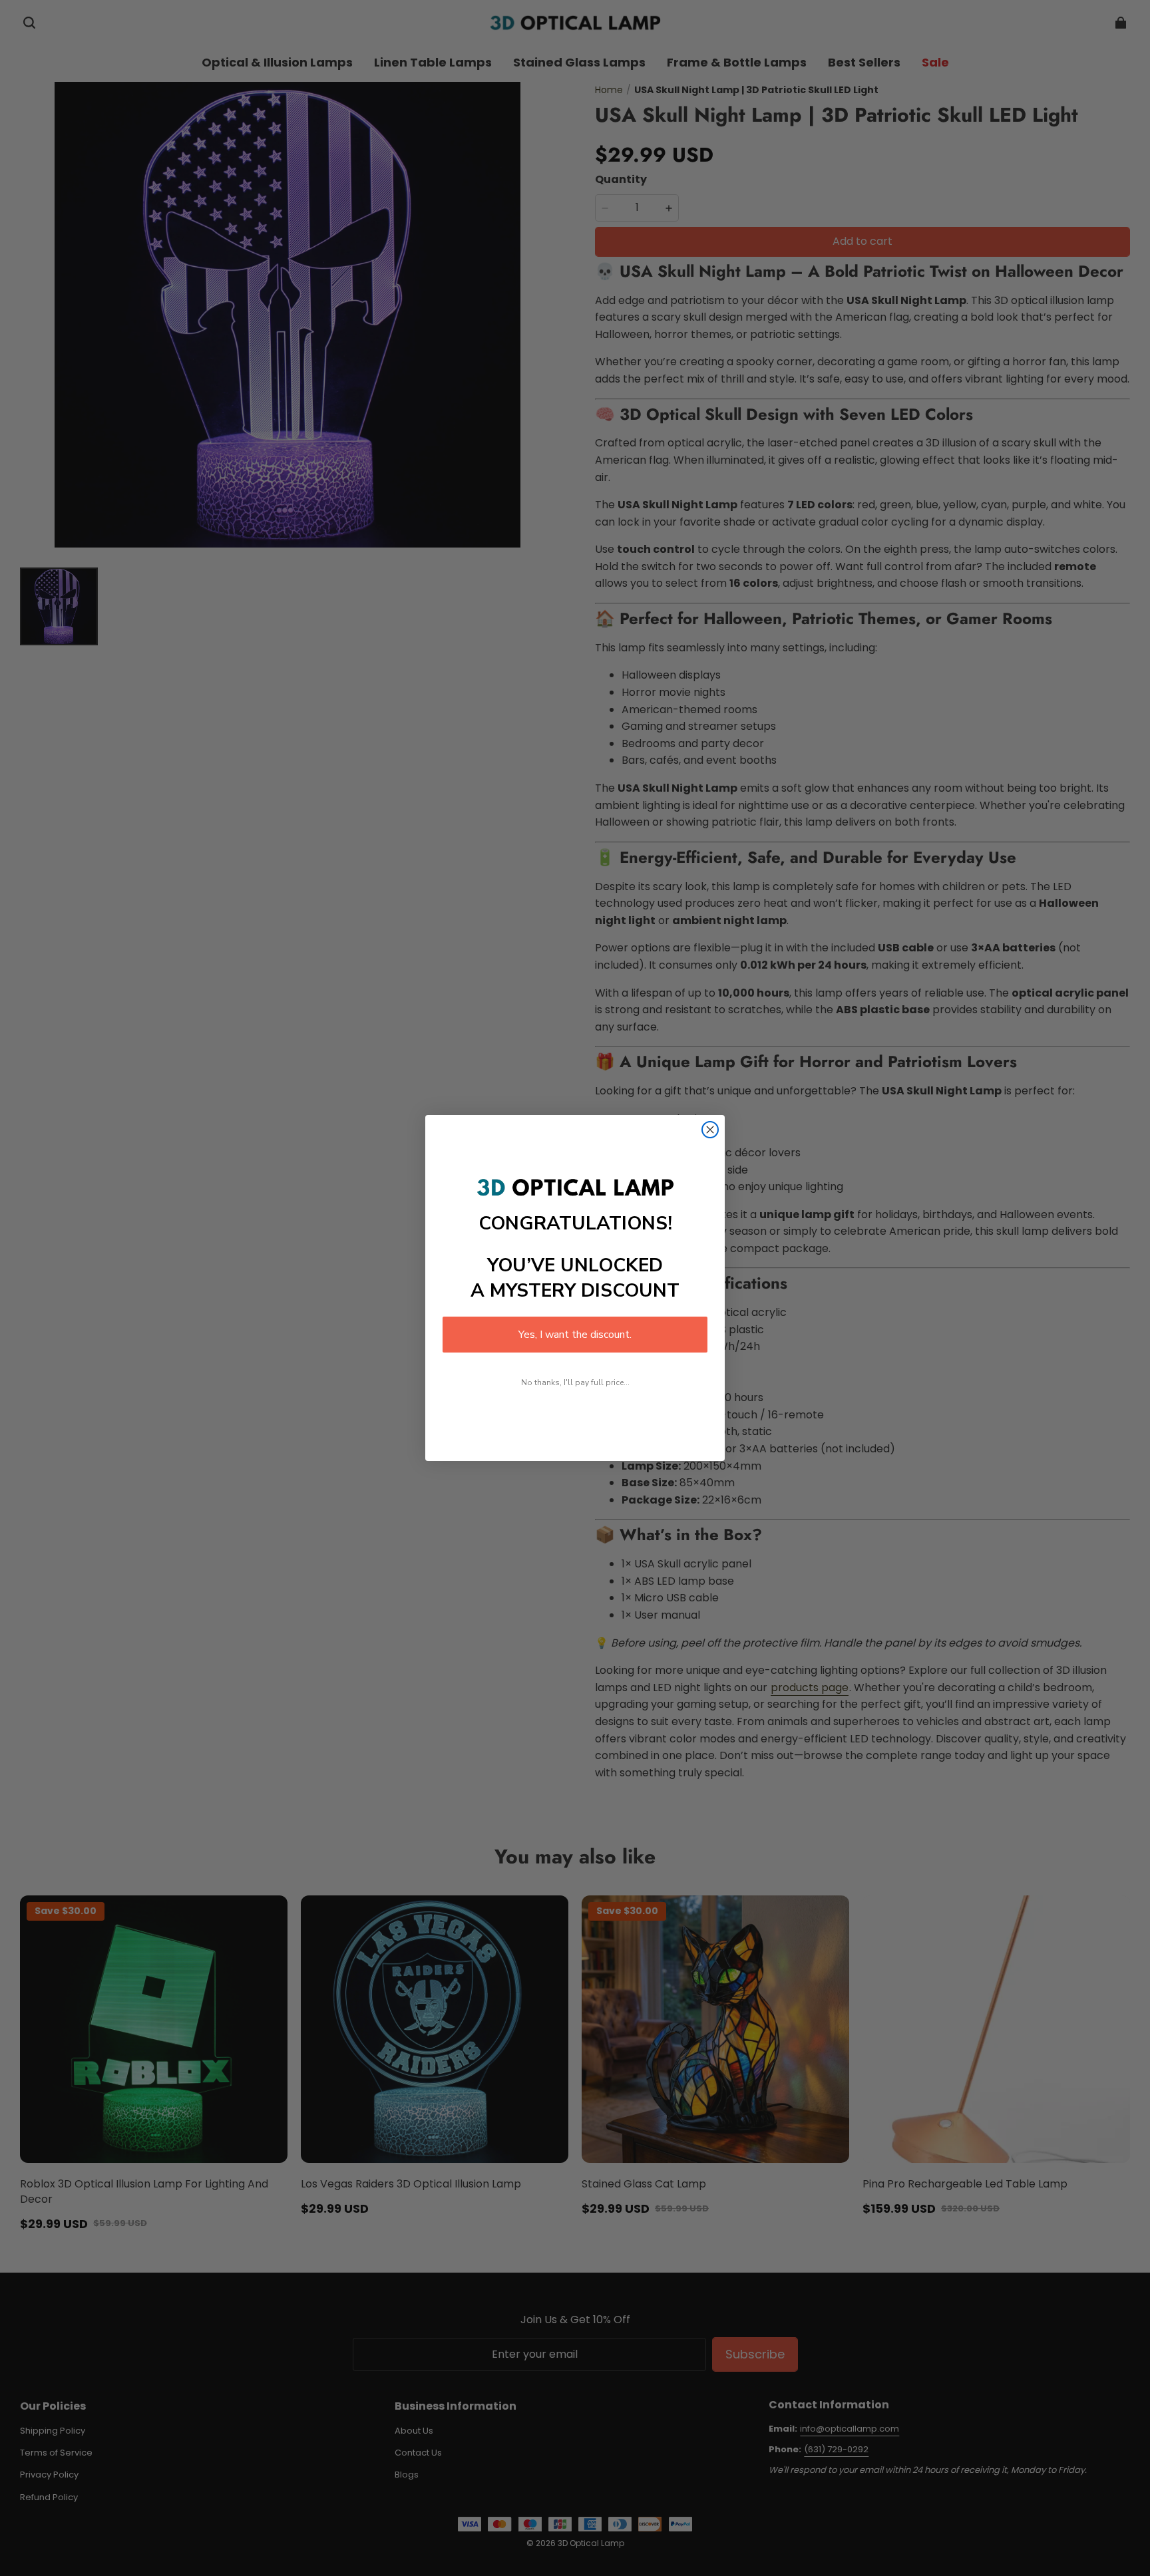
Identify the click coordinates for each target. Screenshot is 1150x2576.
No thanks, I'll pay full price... (575, 1382)
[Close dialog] (710, 1130)
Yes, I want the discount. (575, 1335)
